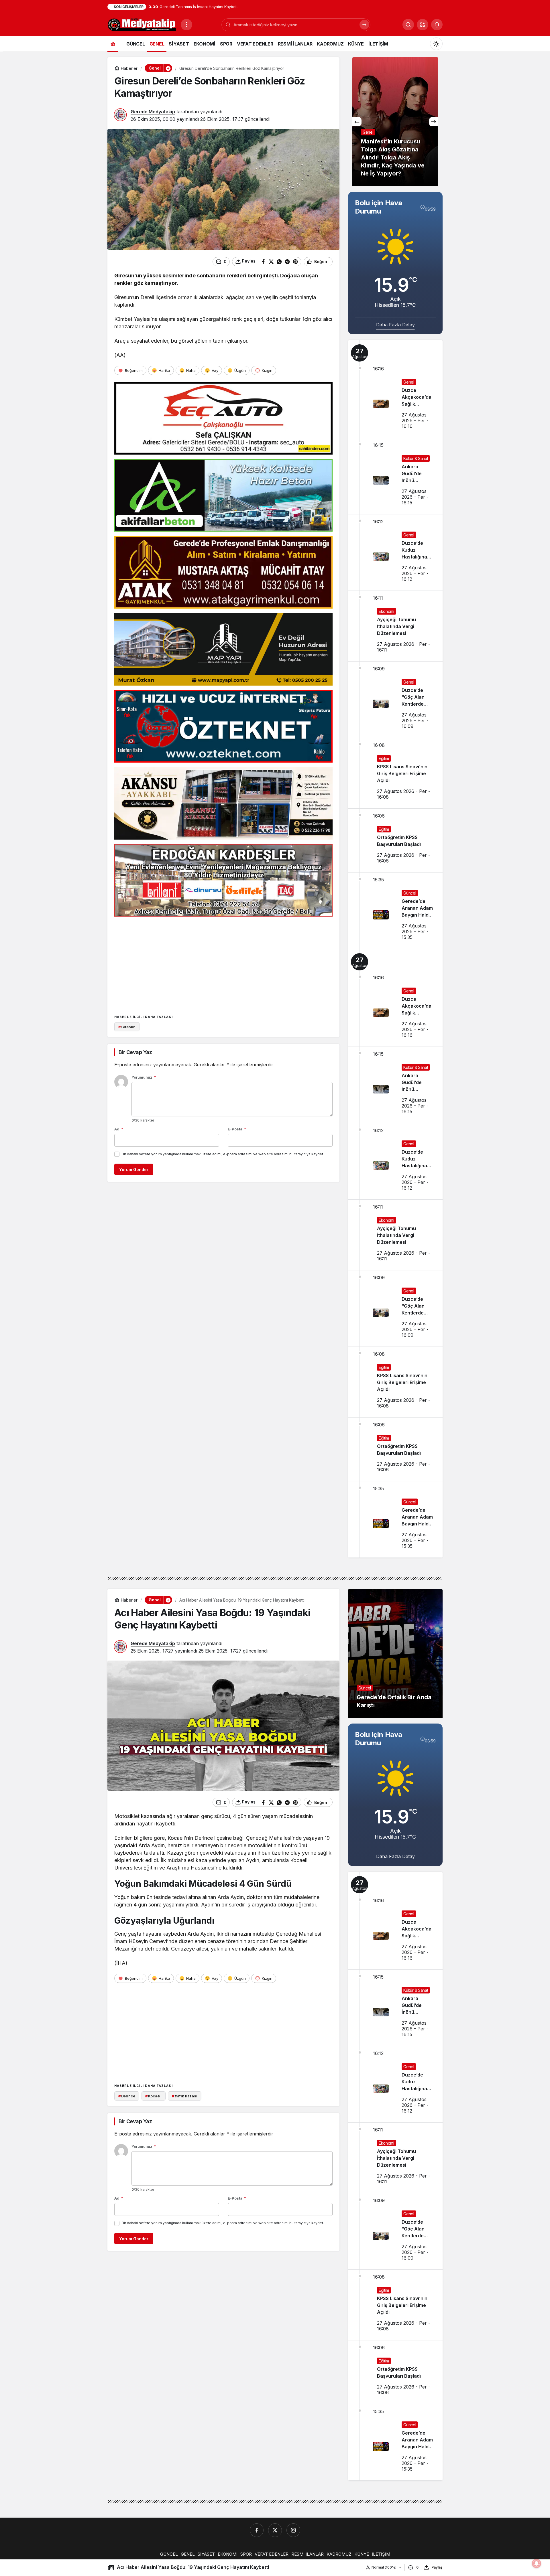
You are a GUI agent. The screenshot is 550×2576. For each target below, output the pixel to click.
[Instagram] (293, 2530)
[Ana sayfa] (113, 44)
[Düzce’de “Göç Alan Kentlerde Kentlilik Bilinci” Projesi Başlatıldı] (395, 700)
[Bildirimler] (437, 25)
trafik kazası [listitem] (185, 2096)
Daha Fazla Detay (395, 325)
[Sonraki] (434, 122)
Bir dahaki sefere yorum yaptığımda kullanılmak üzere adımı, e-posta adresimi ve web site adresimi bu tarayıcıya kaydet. (223, 1154)
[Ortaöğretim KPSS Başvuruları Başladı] (395, 840)
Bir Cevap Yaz (135, 1052)
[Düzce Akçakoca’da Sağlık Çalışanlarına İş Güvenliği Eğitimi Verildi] (395, 389)
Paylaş (437, 2567)
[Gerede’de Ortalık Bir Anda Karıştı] (395, 1653)
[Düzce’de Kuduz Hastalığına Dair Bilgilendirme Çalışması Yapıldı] (395, 552)
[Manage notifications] (537, 2563)
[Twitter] (275, 2530)
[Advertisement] (223, 961)
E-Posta (237, 1129)
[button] (423, 25)
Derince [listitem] (127, 2096)
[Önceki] (357, 122)
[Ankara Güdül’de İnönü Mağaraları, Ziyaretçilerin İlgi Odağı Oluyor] (395, 476)
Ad (119, 1129)
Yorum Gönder (134, 1169)
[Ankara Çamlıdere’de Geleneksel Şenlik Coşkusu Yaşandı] (395, 122)
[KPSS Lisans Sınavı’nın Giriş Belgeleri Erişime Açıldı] (395, 773)
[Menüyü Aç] (186, 25)
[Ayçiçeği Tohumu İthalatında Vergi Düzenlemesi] (395, 626)
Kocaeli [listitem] (153, 2096)
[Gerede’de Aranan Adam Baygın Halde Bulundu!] (395, 911)
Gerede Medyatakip (153, 112)
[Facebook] (257, 2530)
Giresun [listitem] (127, 1027)
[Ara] (364, 25)
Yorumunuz (144, 1077)
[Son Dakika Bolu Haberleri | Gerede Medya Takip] (142, 24)
